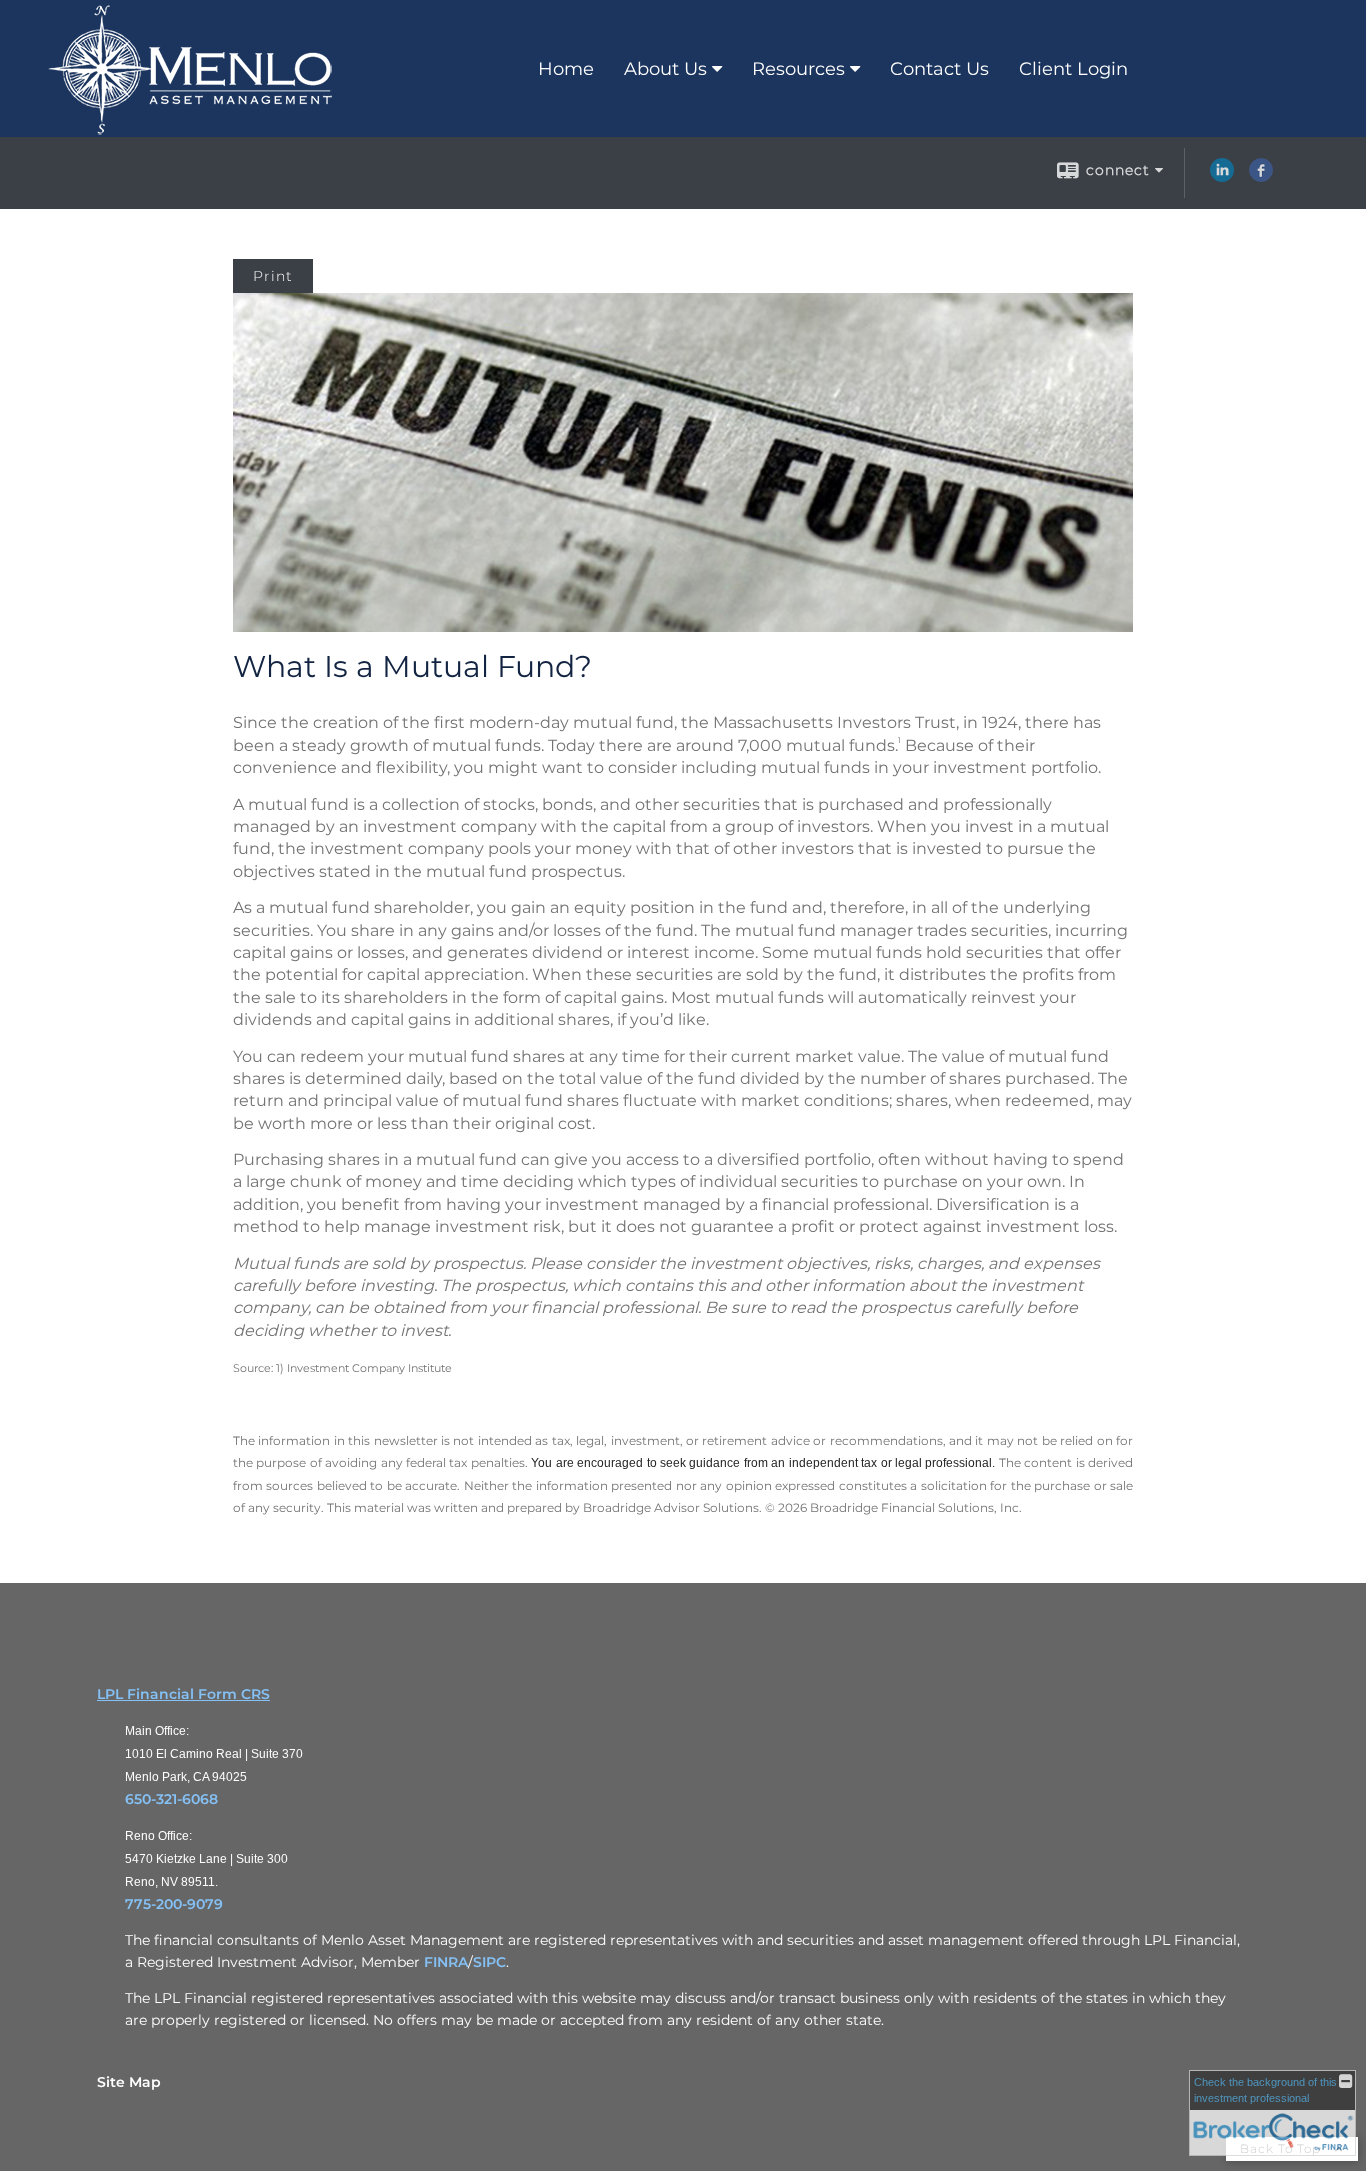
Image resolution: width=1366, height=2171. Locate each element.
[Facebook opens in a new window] (1261, 177)
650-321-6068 (171, 1799)
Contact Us (939, 69)
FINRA (446, 1962)
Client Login (1073, 69)
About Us (665, 69)
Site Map (129, 2082)
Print (273, 276)
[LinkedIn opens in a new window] (1222, 177)
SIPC (489, 1962)
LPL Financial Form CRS (183, 1694)
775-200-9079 (174, 1904)
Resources (798, 69)
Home (566, 69)
